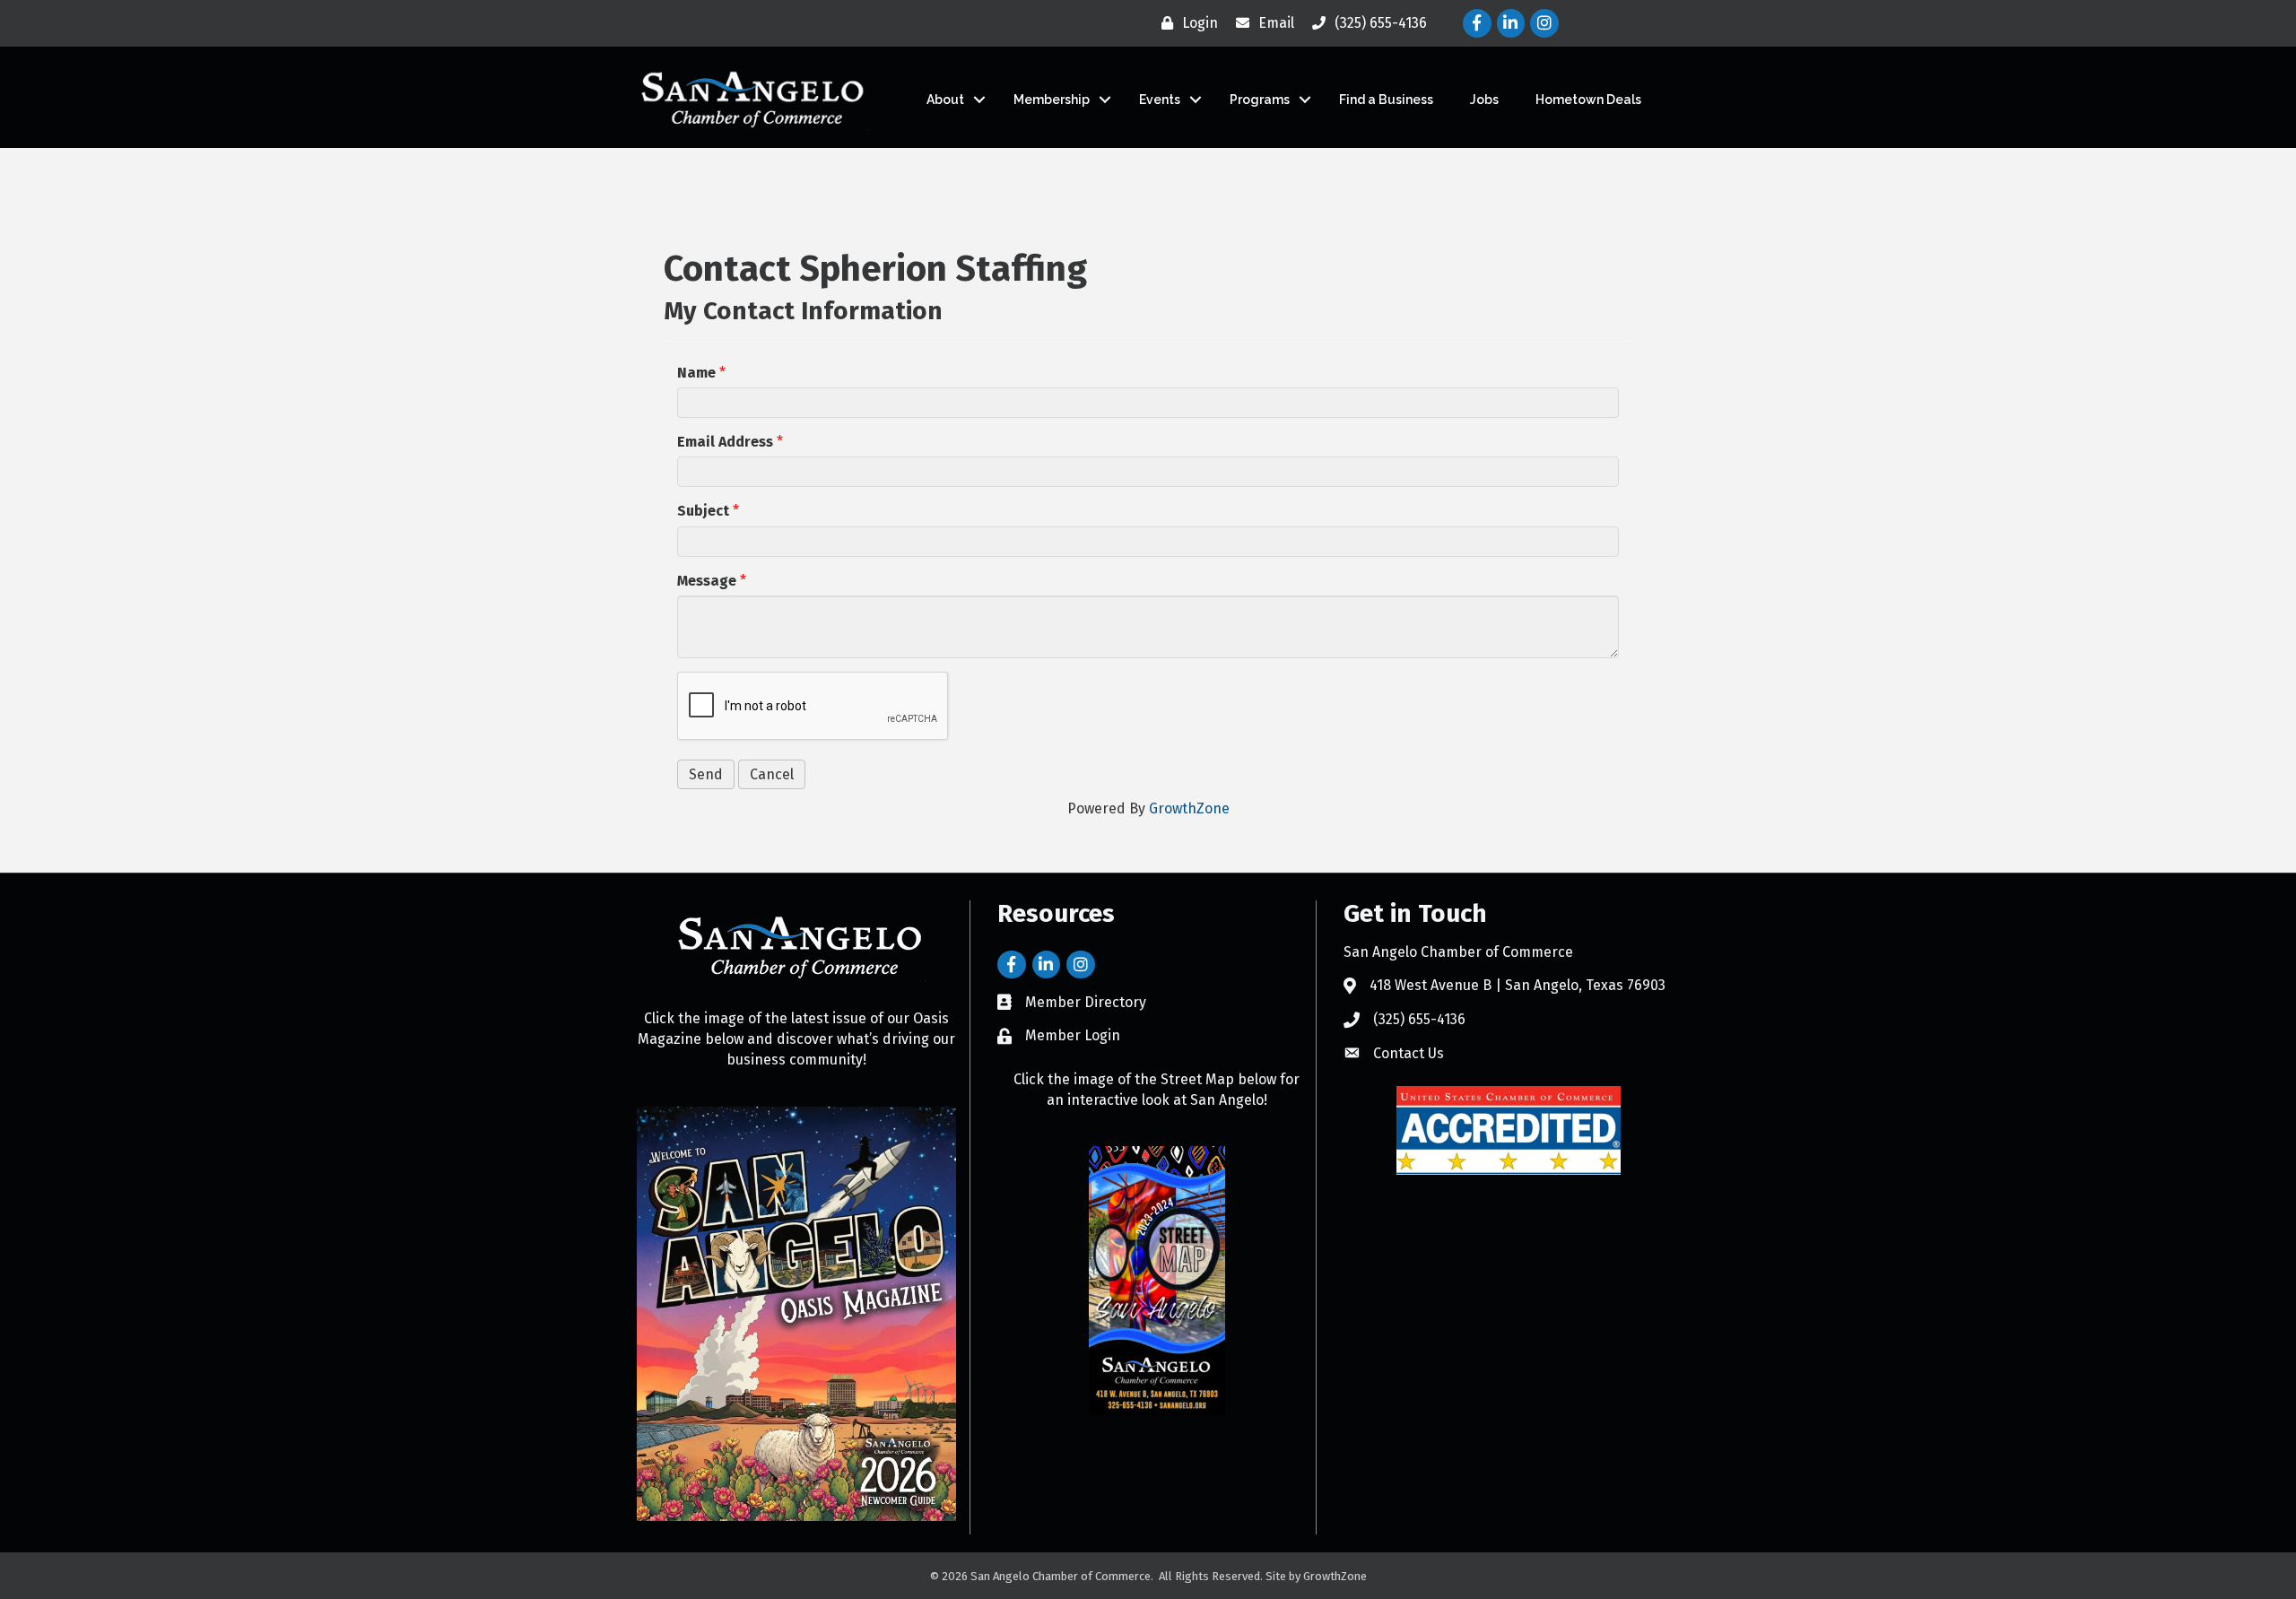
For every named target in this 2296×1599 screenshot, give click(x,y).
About (945, 100)
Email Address (725, 442)
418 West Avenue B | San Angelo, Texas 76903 (1518, 985)
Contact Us (1409, 1053)
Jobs (1484, 100)
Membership (1052, 100)
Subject (703, 511)
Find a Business (1386, 100)
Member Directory (1086, 1002)
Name (696, 373)
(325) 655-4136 (1419, 1019)
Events (1160, 100)
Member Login (1073, 1035)
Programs (1260, 100)
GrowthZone (1189, 808)
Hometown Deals (1588, 100)
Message (707, 581)
